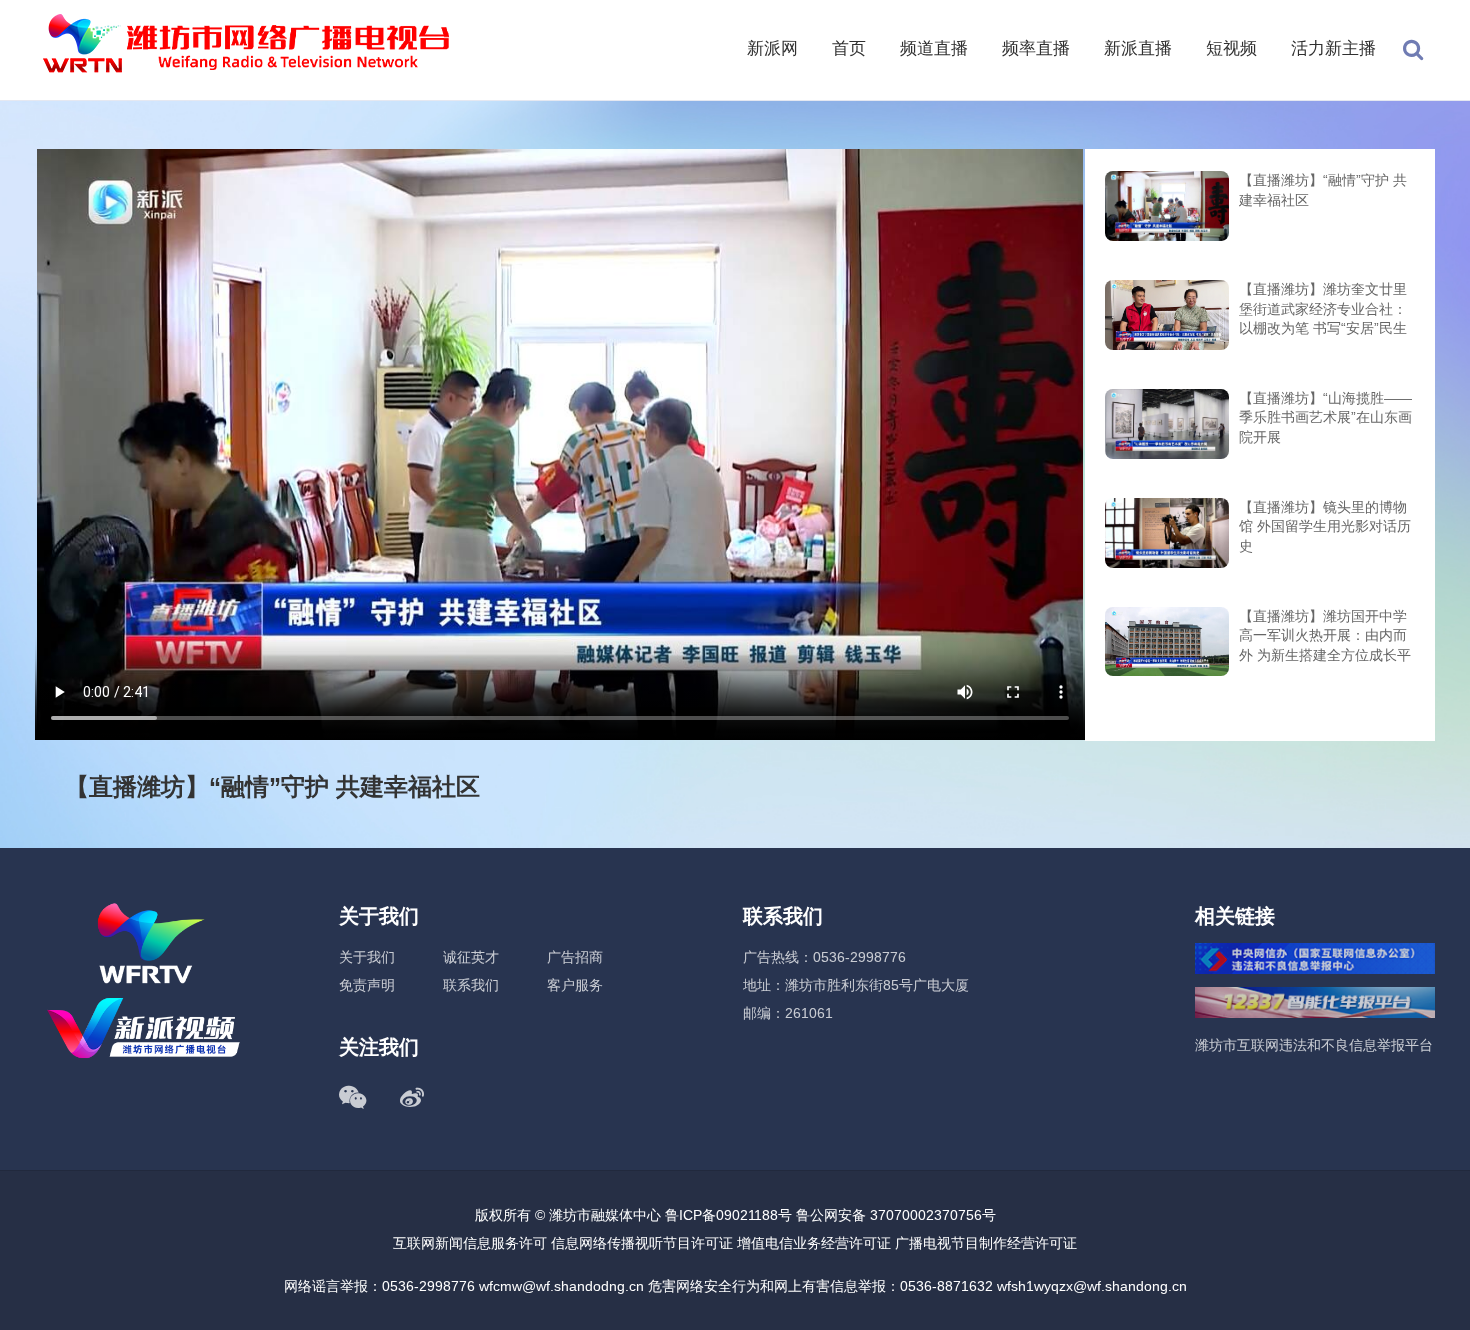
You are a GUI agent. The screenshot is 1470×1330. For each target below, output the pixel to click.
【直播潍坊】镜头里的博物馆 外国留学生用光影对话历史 (1325, 526)
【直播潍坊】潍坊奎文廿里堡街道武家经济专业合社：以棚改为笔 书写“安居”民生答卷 (1323, 310)
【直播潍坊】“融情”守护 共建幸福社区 (1323, 190)
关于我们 (367, 957)
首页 (849, 48)
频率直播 (1036, 48)
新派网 (772, 48)
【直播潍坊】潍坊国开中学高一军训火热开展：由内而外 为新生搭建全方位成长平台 (1325, 637)
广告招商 (575, 957)
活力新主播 (1333, 48)
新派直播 (1138, 48)
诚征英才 (471, 957)
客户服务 (575, 985)
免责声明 (367, 985)
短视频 (1231, 48)
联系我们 (471, 985)
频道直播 (934, 48)
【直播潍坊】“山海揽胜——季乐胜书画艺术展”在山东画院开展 (1325, 417)
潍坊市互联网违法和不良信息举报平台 (1314, 1045)
